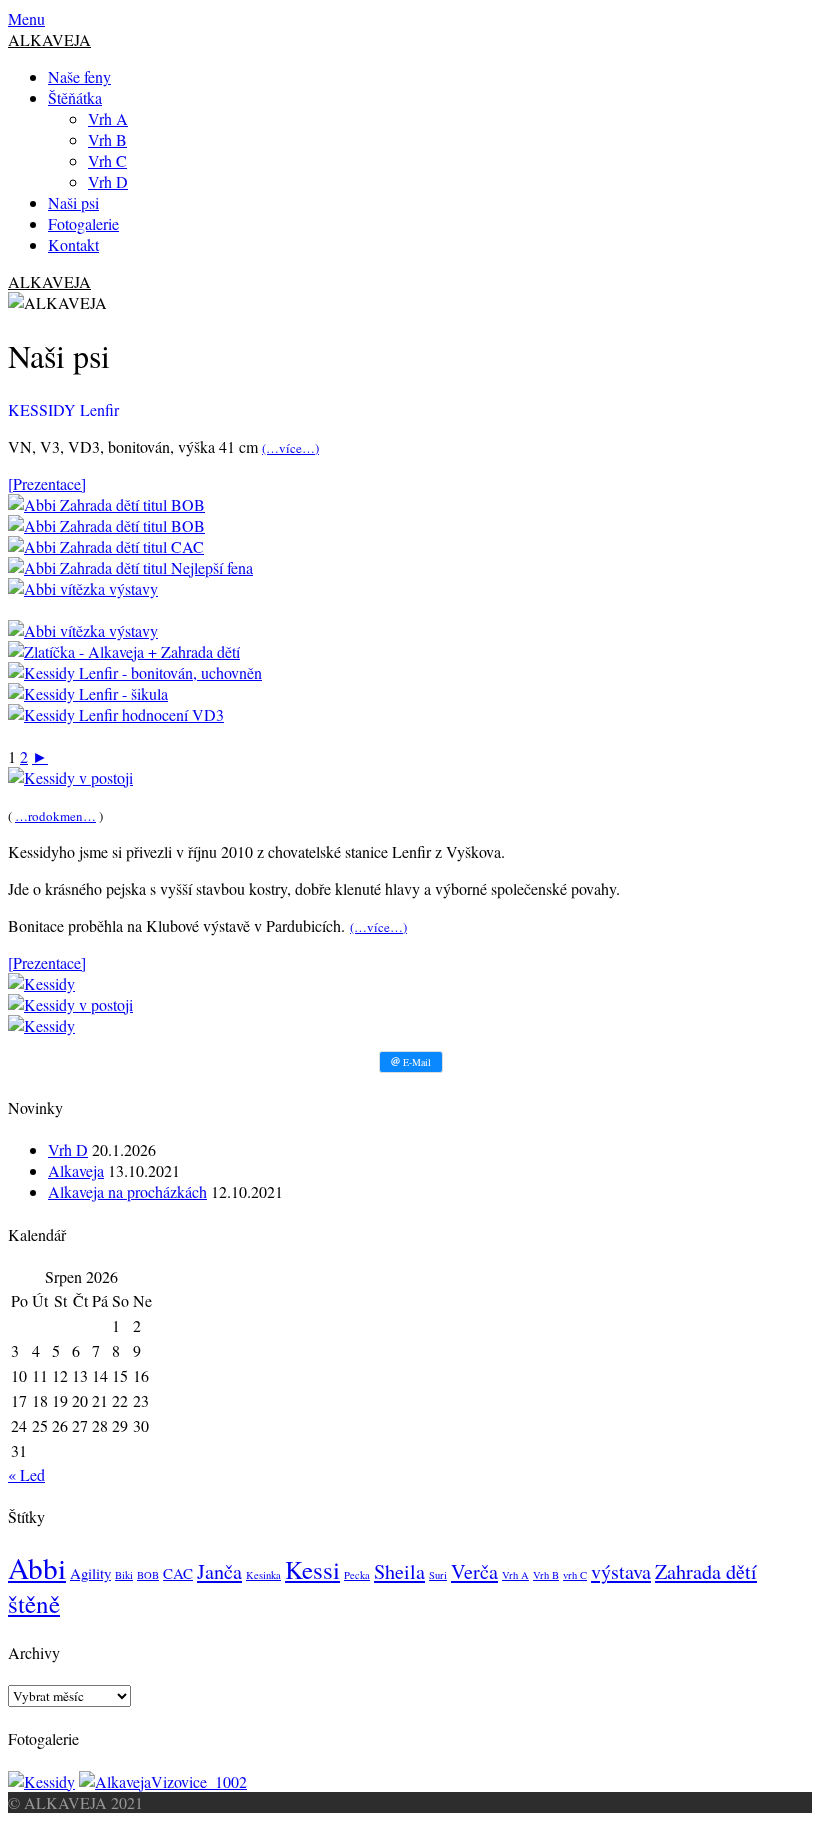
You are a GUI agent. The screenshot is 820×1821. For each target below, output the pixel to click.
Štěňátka (75, 97)
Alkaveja (76, 1170)
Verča (474, 1571)
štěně (34, 1603)
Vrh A (108, 118)
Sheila (399, 1571)
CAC (178, 1573)
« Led (26, 1474)
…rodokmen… (55, 816)
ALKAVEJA (49, 39)
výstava (621, 1571)
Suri (438, 1575)
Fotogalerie (83, 223)
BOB (148, 1575)
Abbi (37, 1567)
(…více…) (290, 448)
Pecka (357, 1575)
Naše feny (79, 76)
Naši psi (73, 202)
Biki (124, 1575)
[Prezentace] (47, 483)
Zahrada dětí (706, 1571)
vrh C (575, 1575)
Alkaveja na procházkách (127, 1191)
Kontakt (73, 244)
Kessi (312, 1569)
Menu (26, 18)
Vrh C (107, 160)
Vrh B (107, 139)
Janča (219, 1571)
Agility (90, 1573)
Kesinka (263, 1575)
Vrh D (108, 181)
